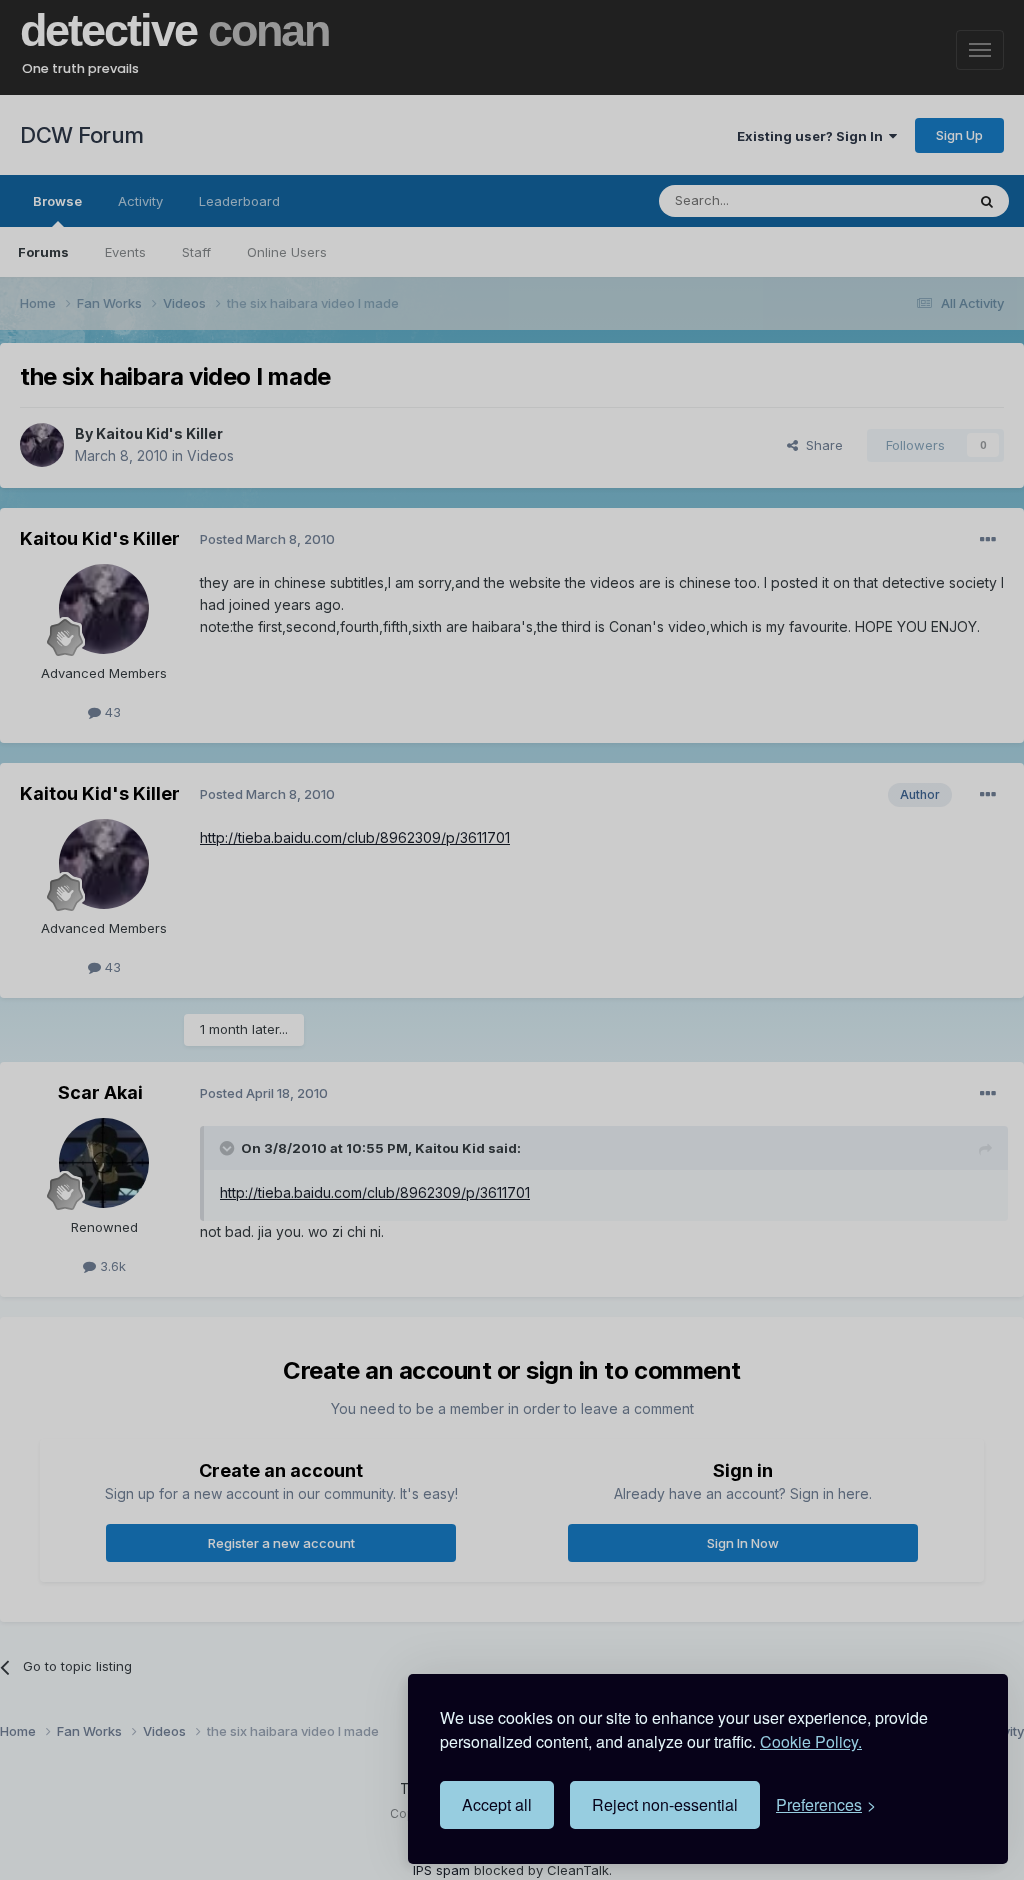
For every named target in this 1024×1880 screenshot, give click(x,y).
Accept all (497, 1804)
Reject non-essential (665, 1804)
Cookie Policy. (811, 1741)
